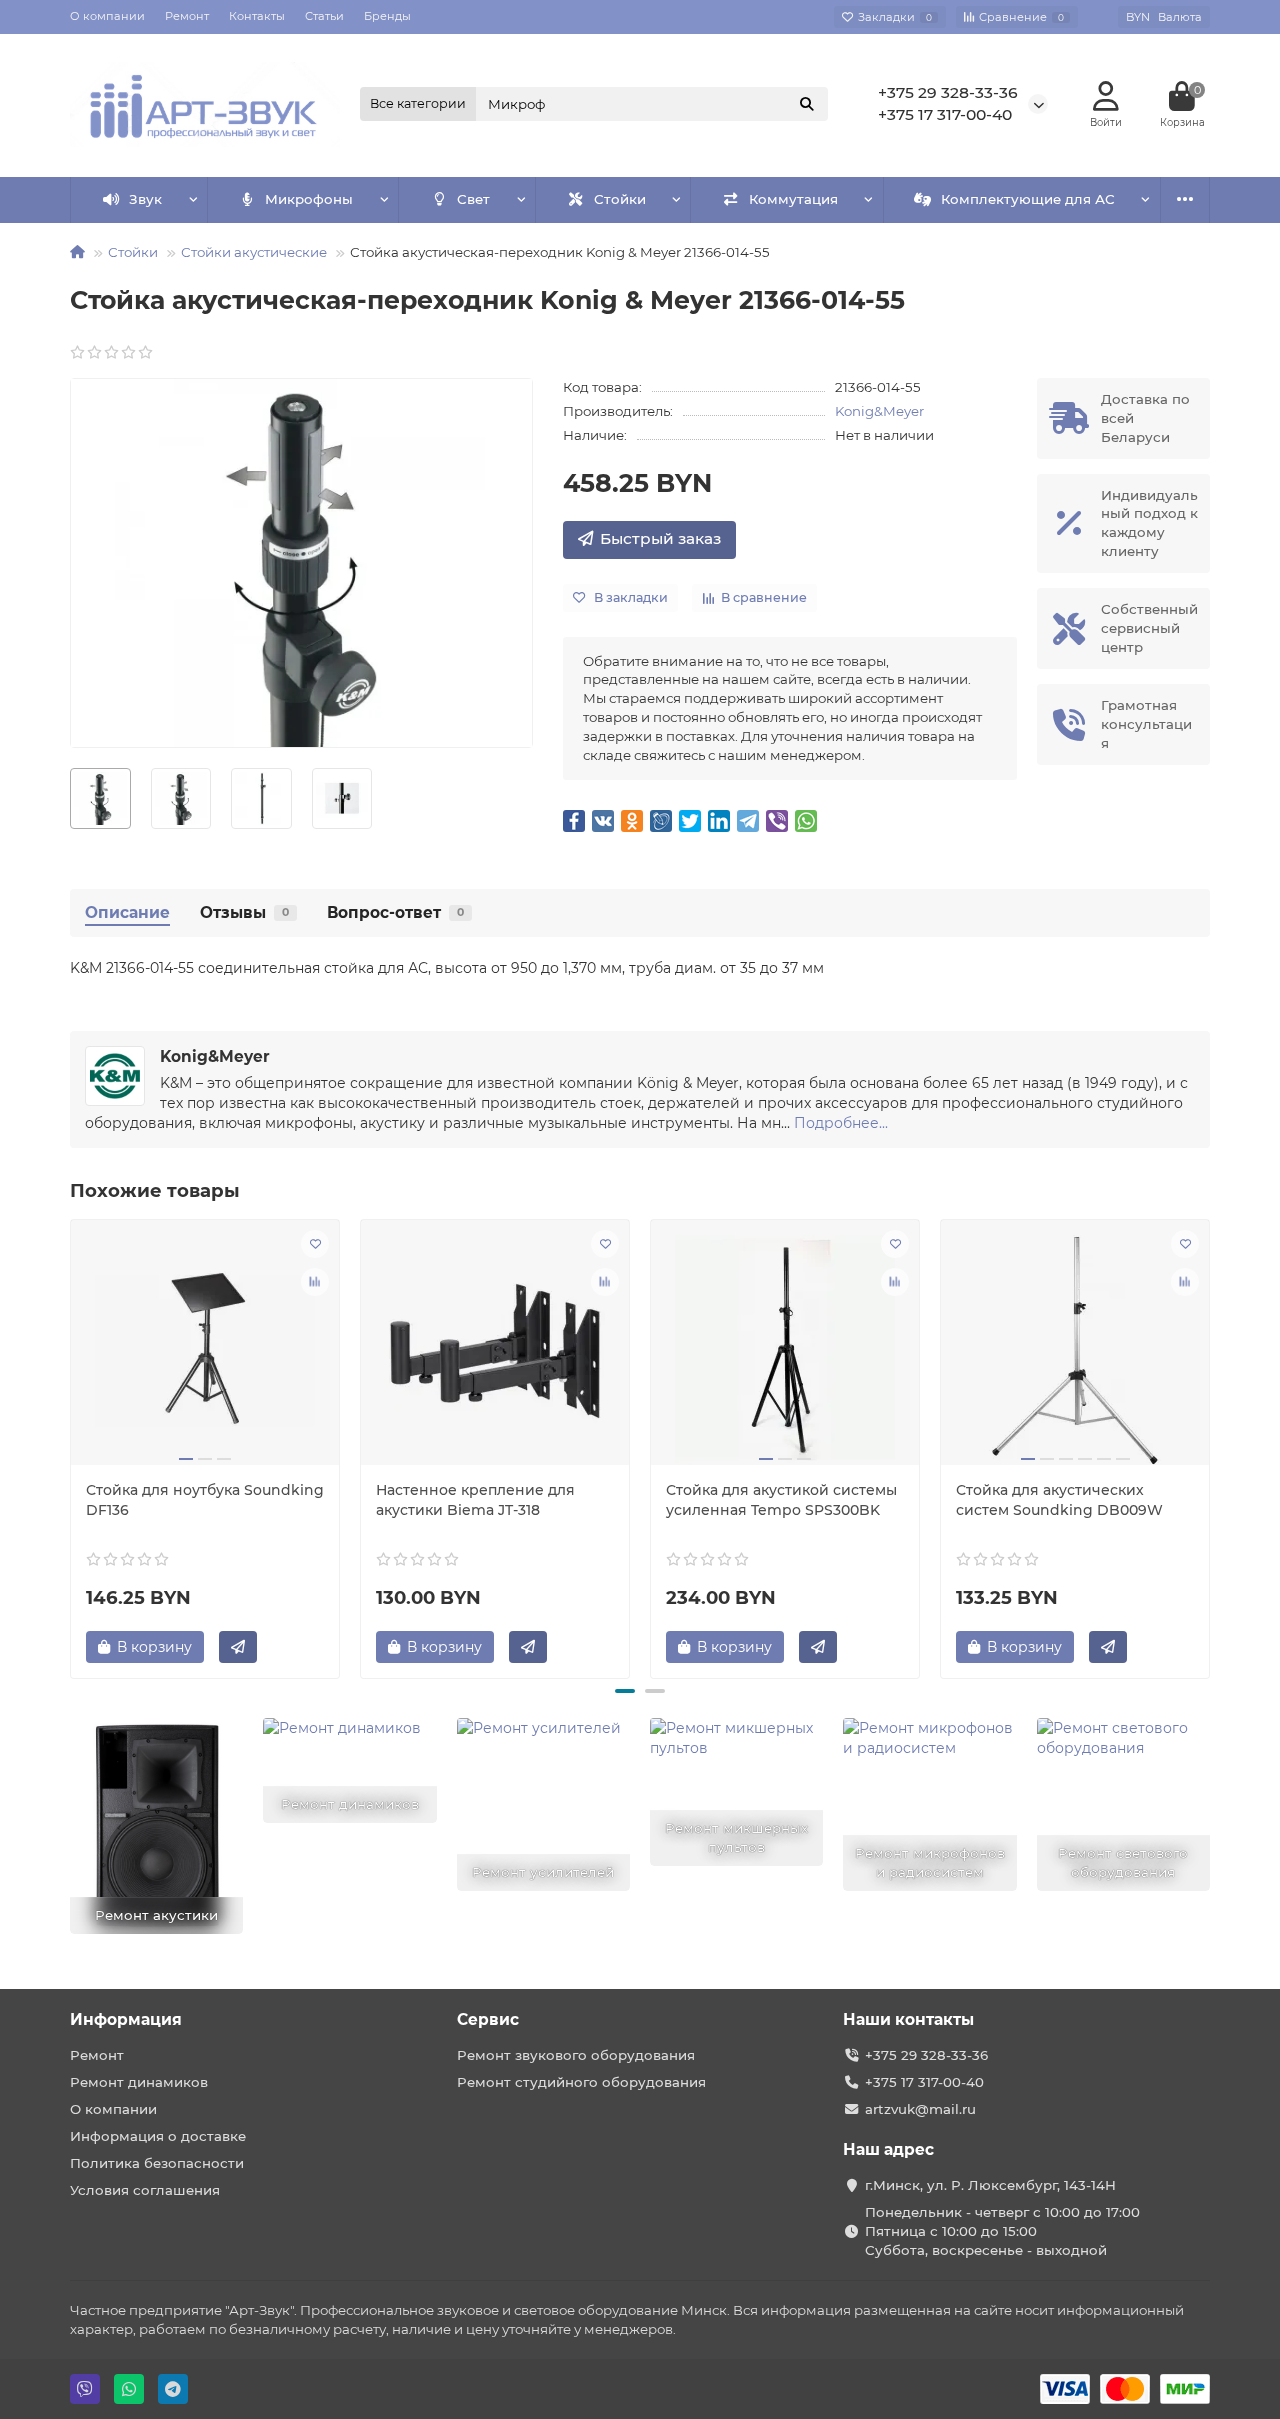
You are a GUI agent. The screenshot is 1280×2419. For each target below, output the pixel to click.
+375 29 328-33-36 (948, 92)
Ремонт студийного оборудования (581, 2082)
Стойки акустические (254, 252)
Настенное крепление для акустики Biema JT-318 (475, 1500)
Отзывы (244, 912)
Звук (145, 199)
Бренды (387, 16)
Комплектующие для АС (1028, 199)
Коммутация (793, 199)
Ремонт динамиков (139, 2082)
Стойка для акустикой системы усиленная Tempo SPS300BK (781, 1500)
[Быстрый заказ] (238, 1647)
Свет (473, 199)
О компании (107, 16)
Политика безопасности (157, 2163)
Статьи (324, 16)
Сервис (488, 2019)
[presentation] (72, 1446)
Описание (127, 912)
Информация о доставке (158, 2136)
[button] (625, 1691)
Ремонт (187, 16)
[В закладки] (315, 1244)
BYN (1164, 17)
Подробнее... (841, 1123)
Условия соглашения (145, 2190)
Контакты (257, 16)
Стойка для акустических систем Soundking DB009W (1059, 1500)
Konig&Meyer (879, 411)
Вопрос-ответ (395, 912)
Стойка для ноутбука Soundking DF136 (205, 1500)
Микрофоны (309, 199)
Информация (126, 2019)
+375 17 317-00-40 (945, 114)
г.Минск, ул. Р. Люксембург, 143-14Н (990, 2185)
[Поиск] (807, 104)
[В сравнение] (315, 1282)
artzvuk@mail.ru (920, 2109)
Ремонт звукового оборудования (576, 2055)
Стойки (620, 199)
